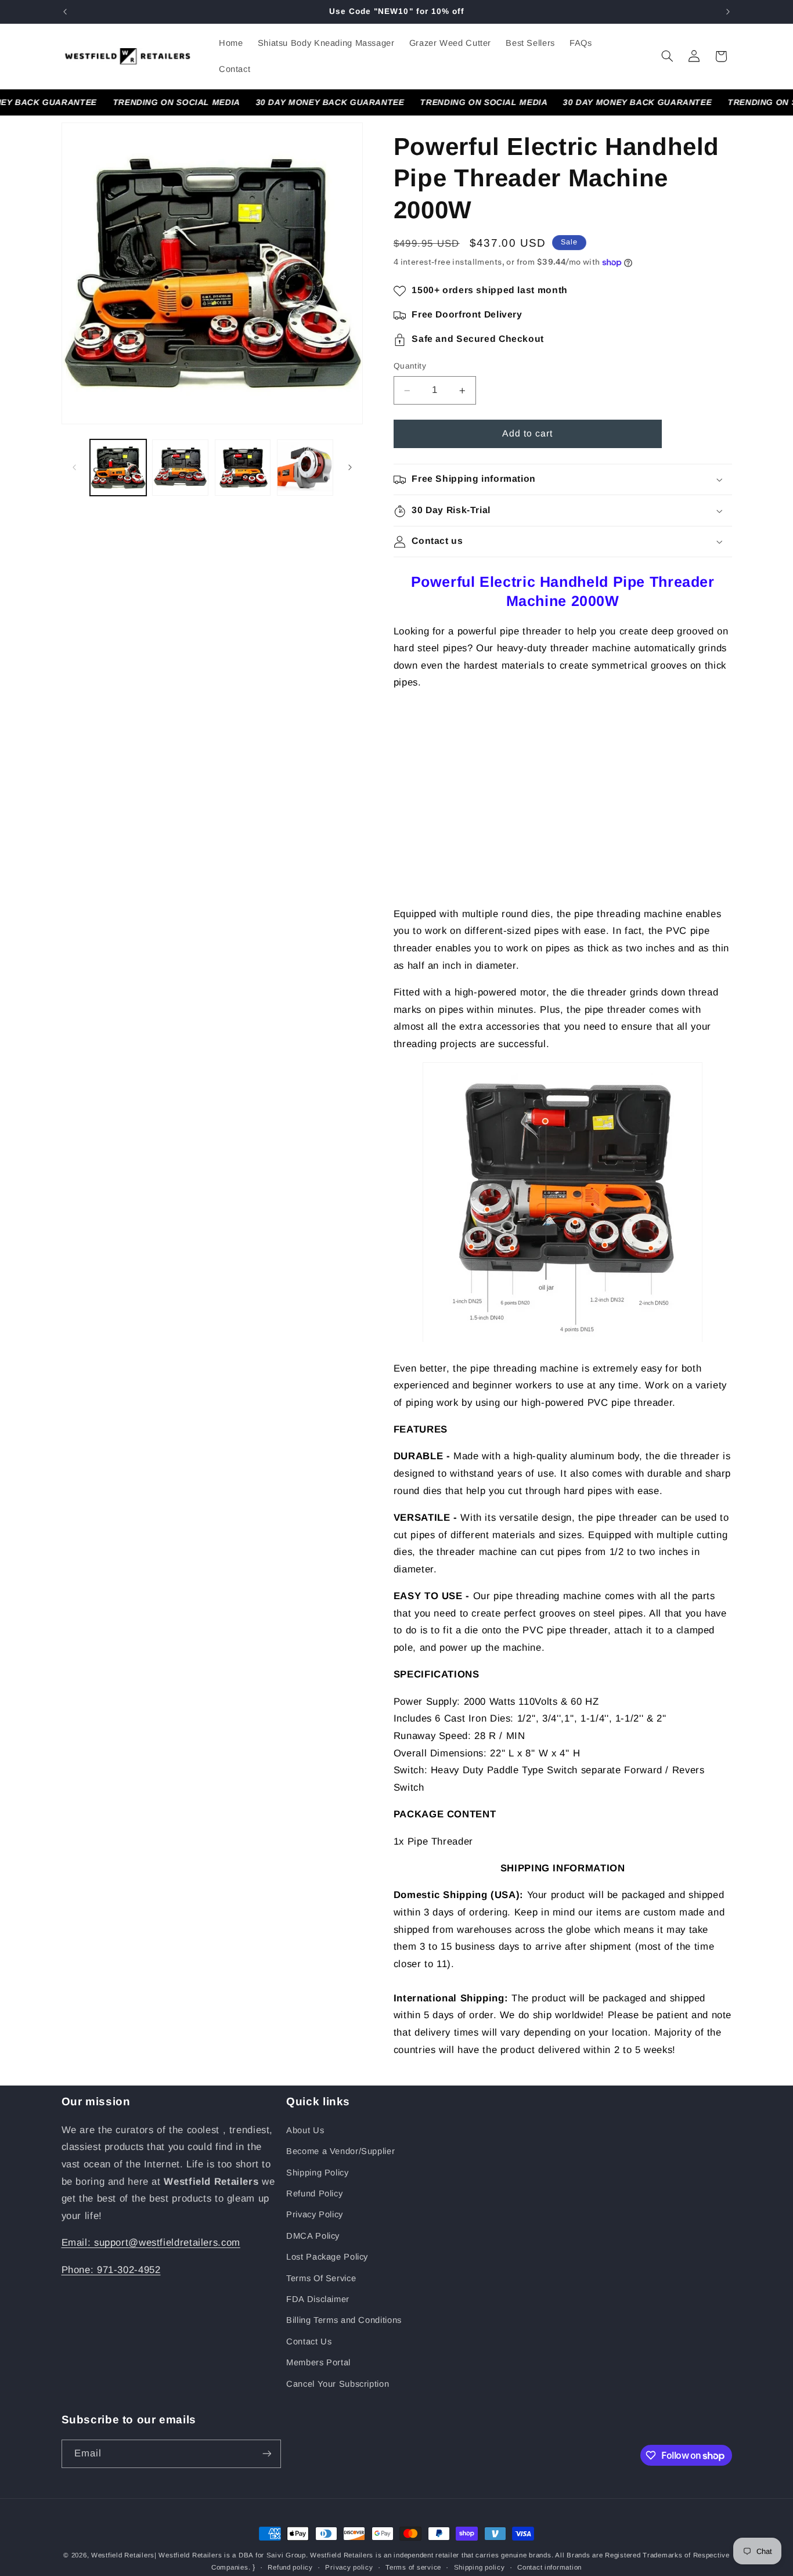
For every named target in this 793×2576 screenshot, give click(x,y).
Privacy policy (349, 2567)
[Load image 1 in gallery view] (118, 468)
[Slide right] (350, 467)
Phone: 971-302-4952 (111, 2270)
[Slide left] (74, 467)
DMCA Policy (313, 2236)
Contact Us (309, 2342)
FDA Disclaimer (318, 2299)
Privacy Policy (315, 2214)
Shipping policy (480, 2567)
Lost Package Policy (327, 2257)
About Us (305, 2130)
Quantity (410, 367)
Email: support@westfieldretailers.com (151, 2243)
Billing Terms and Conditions (344, 2320)
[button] (667, 56)
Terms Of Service (321, 2278)
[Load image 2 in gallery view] (180, 468)
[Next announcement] (728, 12)
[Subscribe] (266, 2454)
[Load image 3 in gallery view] (243, 468)
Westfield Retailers (123, 2555)
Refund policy (290, 2567)
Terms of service (413, 2567)
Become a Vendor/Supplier (340, 2151)
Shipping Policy (317, 2173)
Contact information (549, 2567)
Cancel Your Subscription (338, 2384)
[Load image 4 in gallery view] (305, 468)
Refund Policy (314, 2193)
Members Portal (318, 2362)
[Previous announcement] (65, 12)
